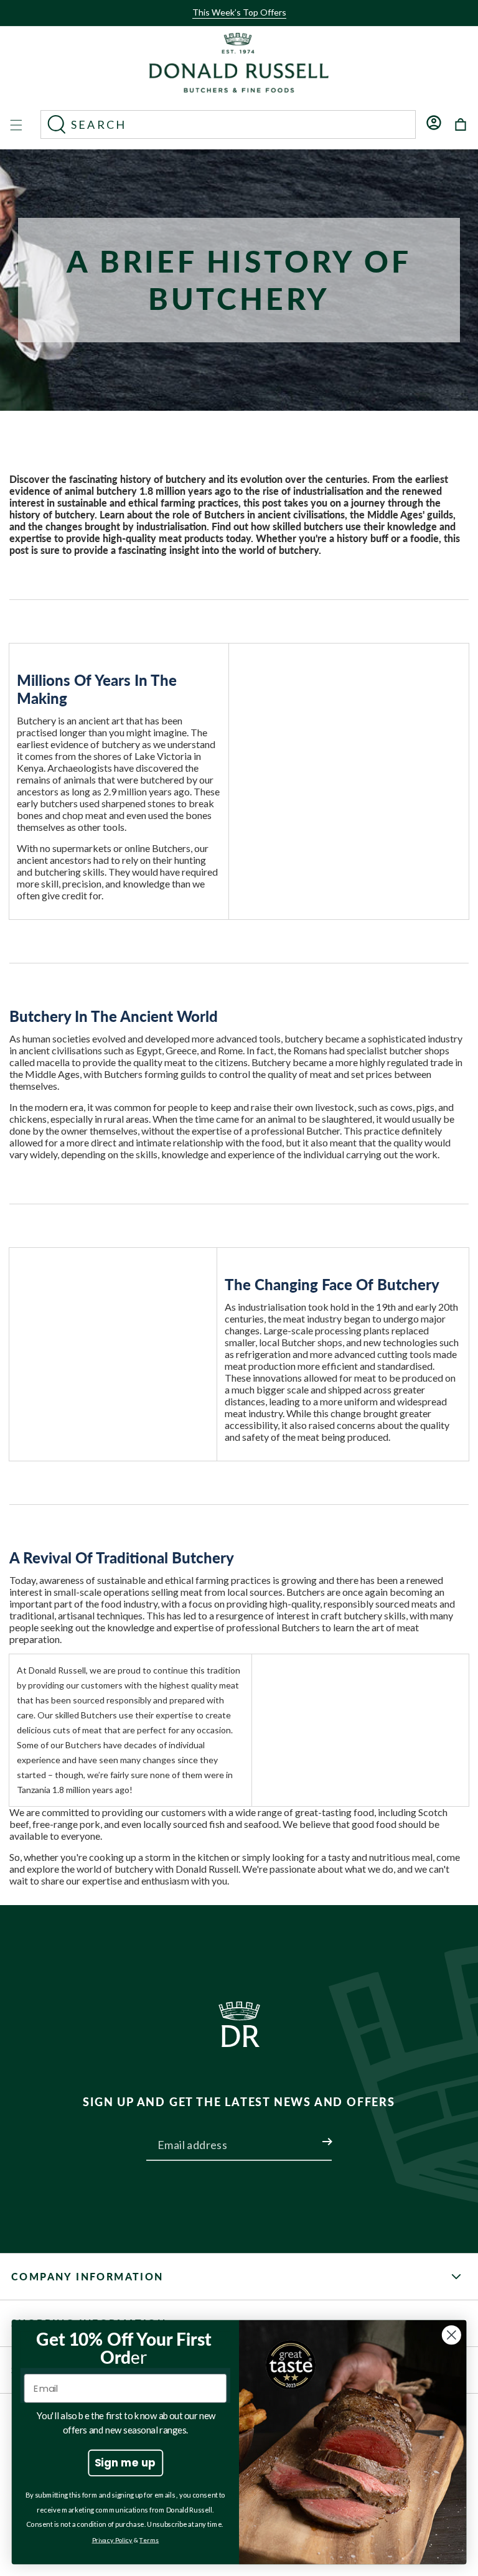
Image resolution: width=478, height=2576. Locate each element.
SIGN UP (312, 2134)
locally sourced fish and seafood (211, 1824)
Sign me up (125, 2462)
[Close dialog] (452, 2335)
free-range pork (66, 1824)
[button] (235, 23)
